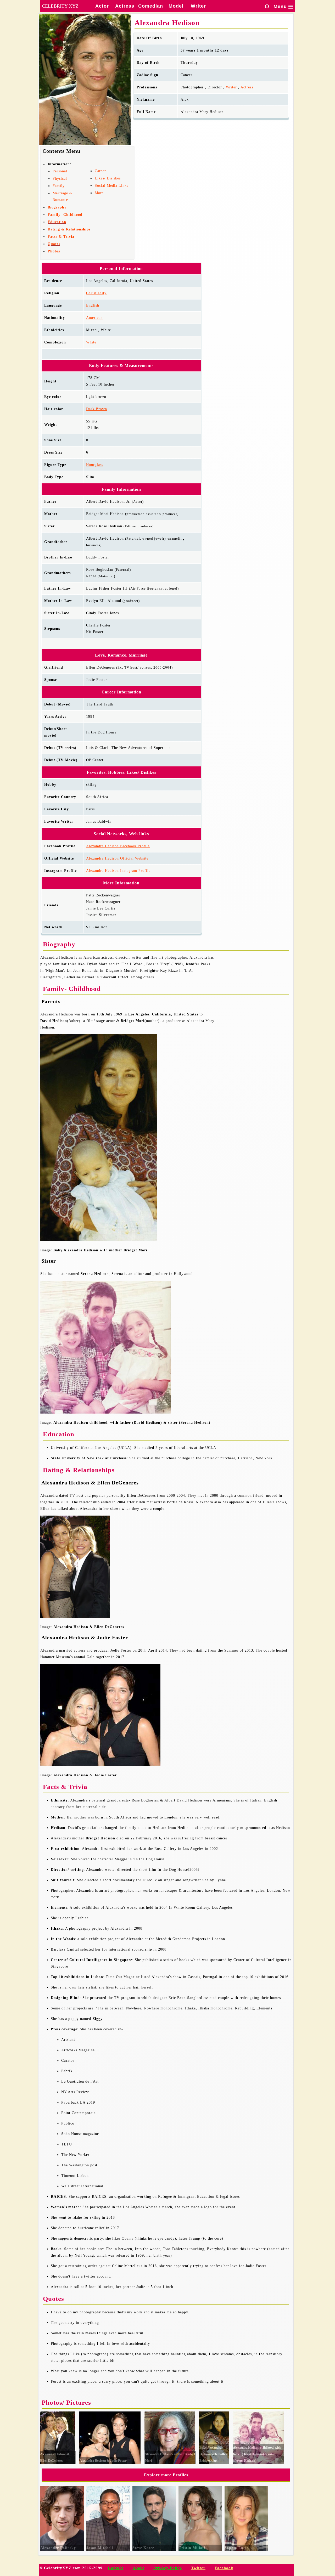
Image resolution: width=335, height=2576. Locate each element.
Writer (198, 6)
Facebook (224, 2568)
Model (176, 6)
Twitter (198, 2568)
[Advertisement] (254, 1015)
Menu (283, 7)
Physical (60, 179)
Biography (57, 207)
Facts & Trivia (61, 237)
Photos (54, 251)
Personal (60, 171)
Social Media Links (111, 186)
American (94, 318)
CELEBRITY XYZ (60, 6)
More (99, 193)
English (93, 305)
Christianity (96, 293)
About (138, 2568)
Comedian (151, 6)
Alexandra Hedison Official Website (117, 858)
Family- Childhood (65, 215)
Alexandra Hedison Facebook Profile (118, 846)
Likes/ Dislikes (108, 178)
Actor (102, 6)
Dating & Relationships (69, 229)
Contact (116, 2568)
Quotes (54, 244)
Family (59, 186)
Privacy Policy (168, 2568)
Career (100, 171)
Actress (125, 6)
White (91, 342)
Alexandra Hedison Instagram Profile (118, 871)
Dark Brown (97, 409)
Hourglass (95, 465)
